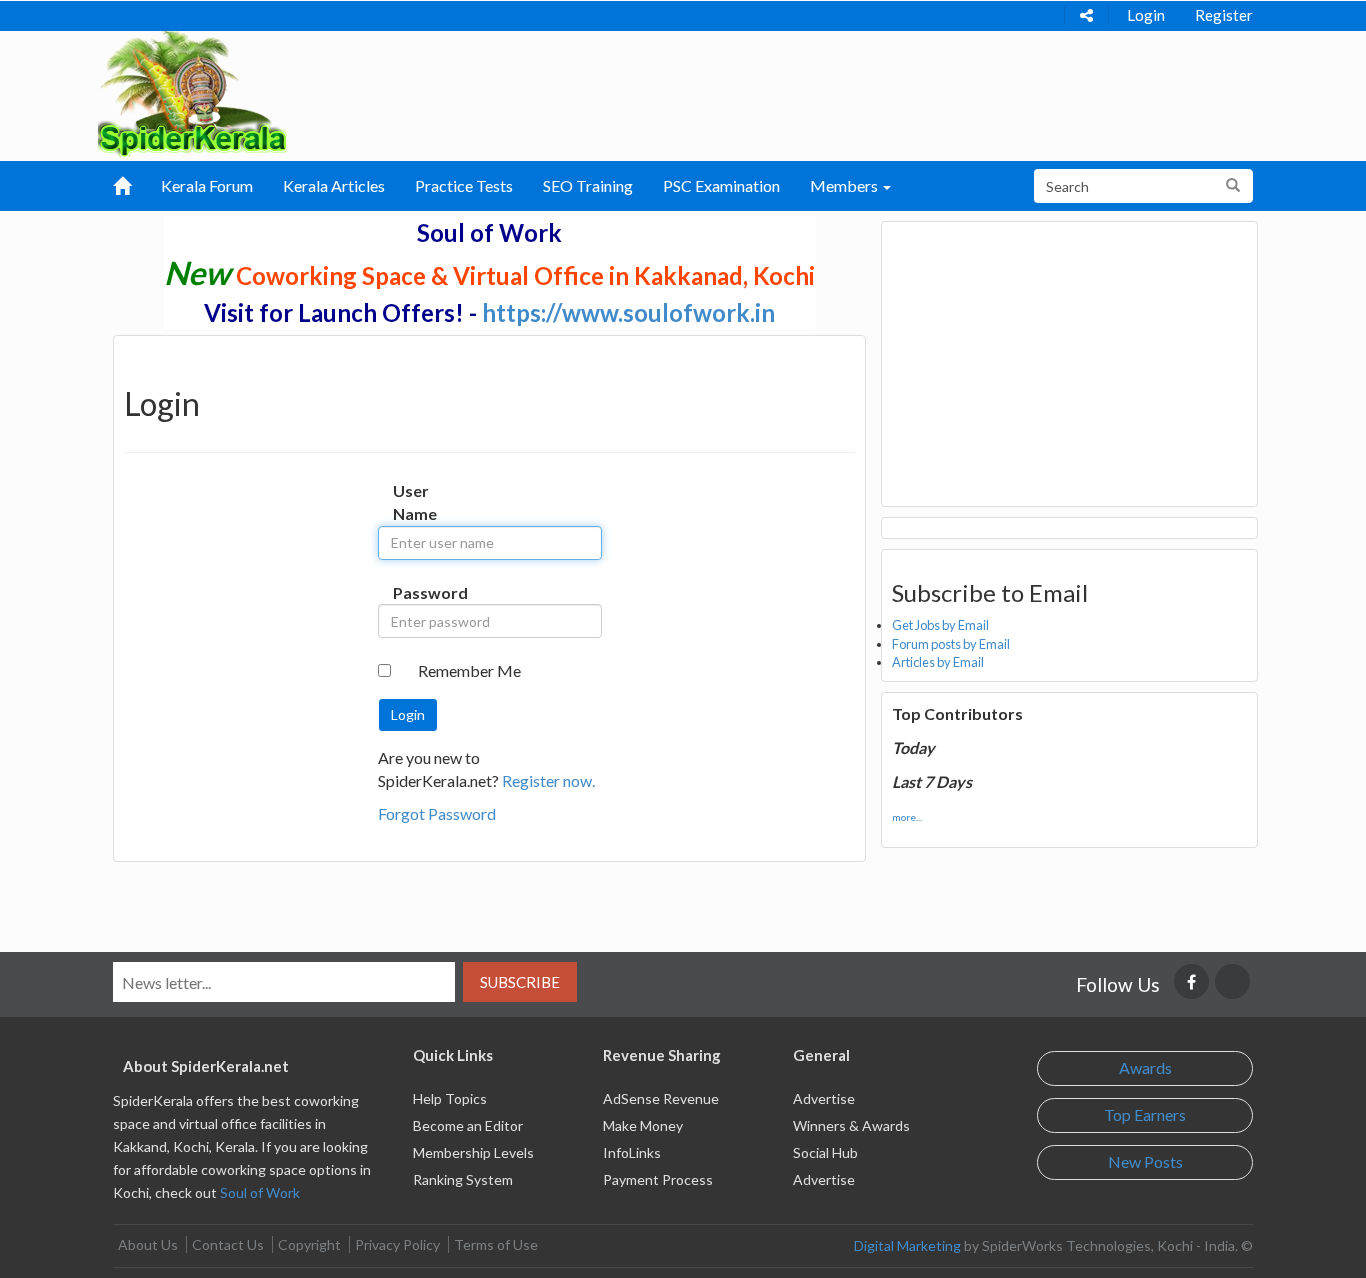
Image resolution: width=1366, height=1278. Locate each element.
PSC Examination (721, 185)
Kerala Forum (207, 185)
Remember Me (469, 670)
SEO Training (588, 185)
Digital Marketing (907, 1245)
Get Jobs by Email (940, 625)
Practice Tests (464, 185)
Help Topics (450, 1098)
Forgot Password (437, 813)
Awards (1145, 1067)
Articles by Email (938, 662)
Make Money (643, 1125)
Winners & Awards (851, 1125)
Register (1224, 15)
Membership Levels (473, 1152)
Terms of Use (496, 1244)
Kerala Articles (334, 185)
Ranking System (463, 1179)
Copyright (309, 1244)
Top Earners (1145, 1114)
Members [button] (845, 185)
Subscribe (520, 982)
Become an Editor (468, 1125)
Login (1146, 15)
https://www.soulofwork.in (628, 312)
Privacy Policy (397, 1244)
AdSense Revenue (661, 1098)
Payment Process (658, 1179)
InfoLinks (632, 1152)
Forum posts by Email (951, 644)
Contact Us (228, 1244)
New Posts (1145, 1161)
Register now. (548, 780)
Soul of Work (260, 1192)
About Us (148, 1244)
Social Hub (825, 1152)
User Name (413, 502)
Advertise (824, 1098)
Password (413, 592)
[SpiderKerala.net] (192, 91)
